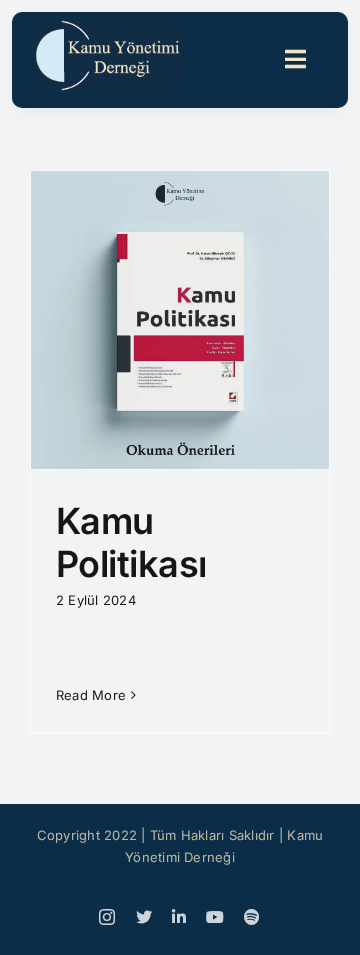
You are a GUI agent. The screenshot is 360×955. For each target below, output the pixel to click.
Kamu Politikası (131, 542)
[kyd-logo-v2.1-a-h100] (108, 28)
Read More (91, 695)
